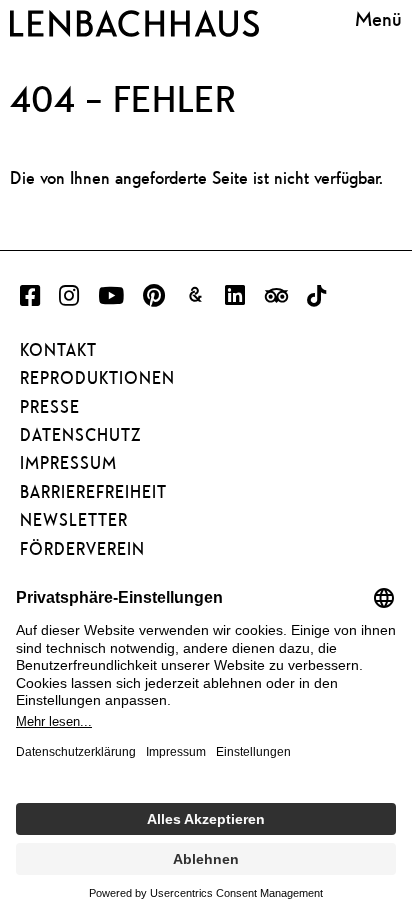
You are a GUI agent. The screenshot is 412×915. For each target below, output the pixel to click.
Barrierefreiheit (93, 492)
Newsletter (74, 520)
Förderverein (82, 549)
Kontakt (58, 350)
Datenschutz (80, 435)
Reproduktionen (97, 378)
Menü (378, 20)
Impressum (68, 463)
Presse (50, 407)
